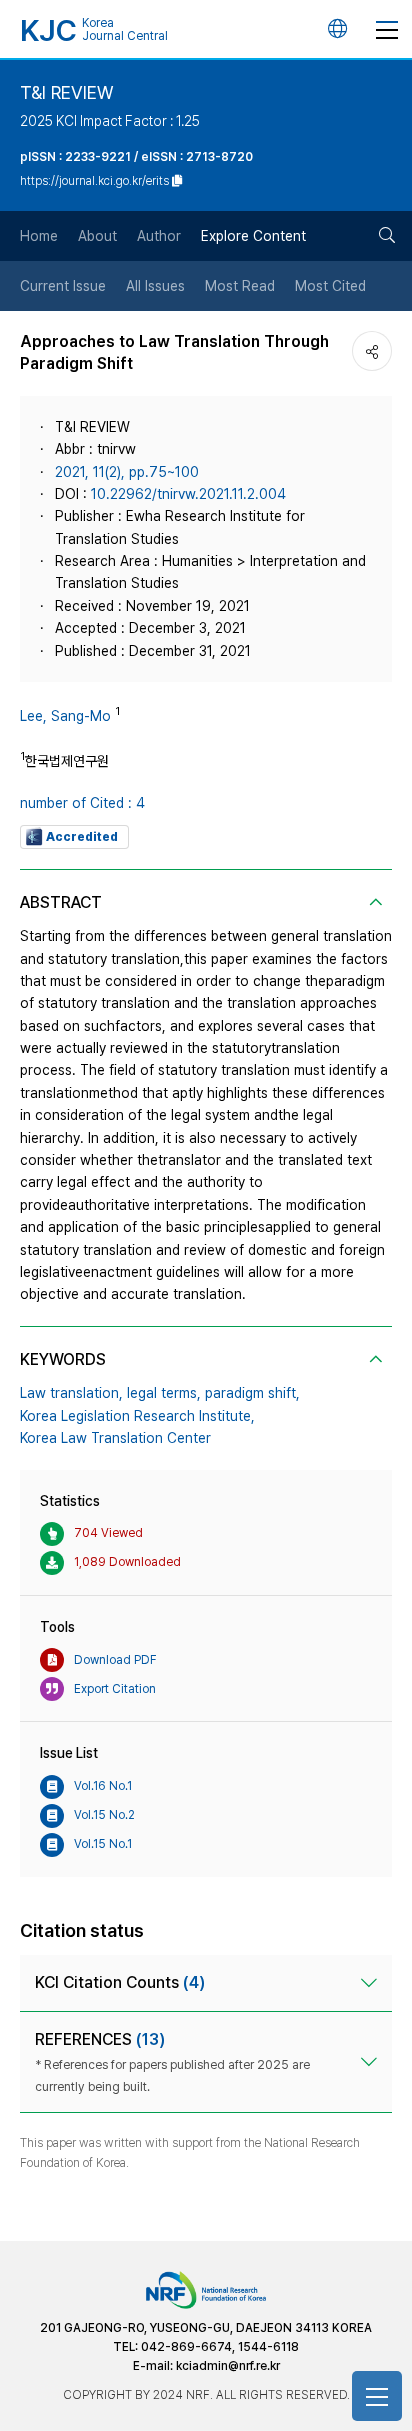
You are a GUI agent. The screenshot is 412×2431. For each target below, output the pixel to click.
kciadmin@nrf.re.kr (228, 2366)
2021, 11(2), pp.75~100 (127, 472)
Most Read (240, 286)
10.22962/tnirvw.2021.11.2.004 (188, 494)
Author (159, 236)
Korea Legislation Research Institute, (137, 1416)
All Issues (155, 286)
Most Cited (330, 286)
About (97, 236)
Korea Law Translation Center (115, 1438)
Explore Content (253, 236)
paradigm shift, (252, 1393)
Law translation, (71, 1393)
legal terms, (164, 1393)
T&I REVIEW (66, 92)
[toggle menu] (387, 29)
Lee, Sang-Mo (65, 716)
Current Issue (63, 286)
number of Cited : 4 (82, 803)
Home (39, 236)
